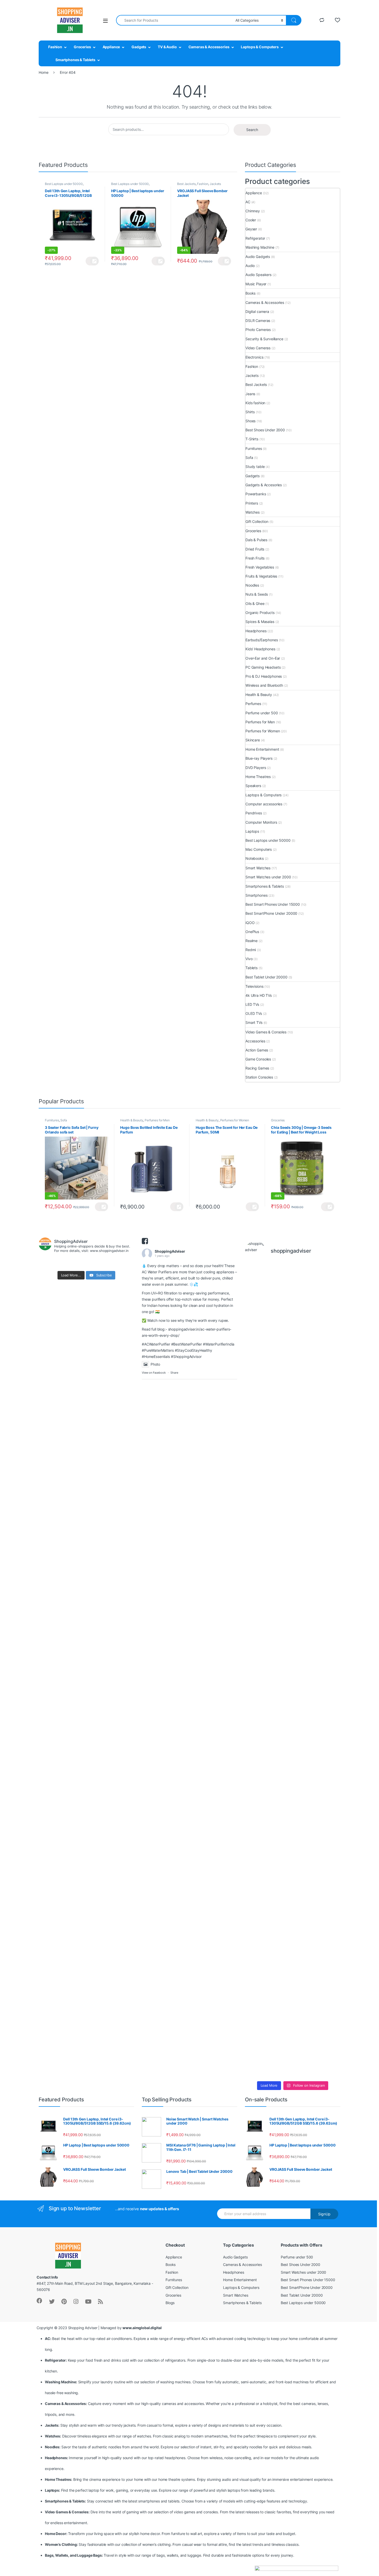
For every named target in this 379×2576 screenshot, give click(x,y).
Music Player (256, 284)
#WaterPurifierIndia (219, 1344)
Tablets (252, 968)
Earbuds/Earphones (262, 640)
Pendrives (254, 813)
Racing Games (257, 1068)
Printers (252, 503)
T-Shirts (252, 439)
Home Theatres (258, 777)
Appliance (111, 47)
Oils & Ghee (255, 604)
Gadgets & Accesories (264, 485)
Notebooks (255, 858)
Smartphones (256, 895)
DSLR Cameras (258, 321)
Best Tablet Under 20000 (266, 977)
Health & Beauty (259, 695)
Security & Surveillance (264, 339)
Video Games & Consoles (266, 1032)
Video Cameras (258, 348)
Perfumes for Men (260, 722)
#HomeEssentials (156, 1356)
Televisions (254, 986)
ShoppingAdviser (170, 1251)
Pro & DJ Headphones (264, 676)
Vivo (249, 959)
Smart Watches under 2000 (268, 877)
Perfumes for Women (263, 731)
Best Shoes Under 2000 (265, 430)
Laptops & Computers (260, 47)
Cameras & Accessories (209, 47)
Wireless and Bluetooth (264, 685)
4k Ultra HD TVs (259, 995)
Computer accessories (264, 804)
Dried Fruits (255, 549)
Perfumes (253, 704)
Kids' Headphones (260, 649)
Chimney (253, 211)
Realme (252, 941)
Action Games (257, 1050)
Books (250, 293)
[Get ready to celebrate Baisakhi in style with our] (280, 1891)
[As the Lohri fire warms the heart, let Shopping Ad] (256, 1913)
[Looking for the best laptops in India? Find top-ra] (256, 1413)
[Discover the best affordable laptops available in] (280, 1422)
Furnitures (254, 448)
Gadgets (139, 47)
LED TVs (252, 1004)
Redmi (251, 950)
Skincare (253, 740)
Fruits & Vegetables (261, 576)
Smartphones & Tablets (75, 60)
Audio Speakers (258, 275)
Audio (250, 266)
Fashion (55, 47)
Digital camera (257, 311)
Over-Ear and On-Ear (263, 658)
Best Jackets (186, 184)
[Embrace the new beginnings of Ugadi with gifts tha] (329, 1851)
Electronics (254, 357)
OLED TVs (254, 1013)
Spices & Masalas (260, 622)
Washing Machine (260, 247)
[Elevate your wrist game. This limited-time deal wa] (329, 1669)
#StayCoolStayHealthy (193, 1350)
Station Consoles (259, 1077)
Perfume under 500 (262, 713)
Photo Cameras (258, 330)
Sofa (249, 457)
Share (174, 1373)
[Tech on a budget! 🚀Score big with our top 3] (305, 1678)
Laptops (252, 831)
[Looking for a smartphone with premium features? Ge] (329, 1345)
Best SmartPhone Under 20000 (271, 913)
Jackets (215, 184)
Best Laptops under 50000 (64, 184)
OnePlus (252, 932)
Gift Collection (257, 521)
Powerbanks (256, 494)
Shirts (250, 412)
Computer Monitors (261, 822)
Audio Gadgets (258, 257)
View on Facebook (154, 1373)
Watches (253, 512)
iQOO (250, 923)
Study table (255, 467)
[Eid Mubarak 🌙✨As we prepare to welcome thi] (305, 1928)
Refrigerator (255, 238)
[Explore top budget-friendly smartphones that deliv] (256, 1657)
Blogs (170, 2303)
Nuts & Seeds (257, 594)
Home (43, 72)
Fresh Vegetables (260, 567)
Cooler (251, 220)
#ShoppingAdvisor (186, 1356)
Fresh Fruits (255, 558)
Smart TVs (254, 1022)
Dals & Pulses (256, 540)
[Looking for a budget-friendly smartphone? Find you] (305, 1351)
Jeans (250, 394)
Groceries (82, 47)
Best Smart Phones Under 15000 (273, 904)
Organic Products (260, 613)
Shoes (250, 421)
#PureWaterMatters (158, 1350)
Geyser (251, 229)
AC (248, 202)
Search (252, 130)
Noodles (252, 585)
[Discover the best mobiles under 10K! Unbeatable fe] (280, 1629)
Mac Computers (259, 849)
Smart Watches (258, 868)
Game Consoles (258, 1059)
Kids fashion (255, 403)
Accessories (255, 1041)
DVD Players (256, 768)
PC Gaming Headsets (263, 667)
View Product (92, 261)
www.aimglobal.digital (142, 2328)
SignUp (324, 2214)
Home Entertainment (262, 749)
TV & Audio (167, 47)
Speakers (253, 786)
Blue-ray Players (259, 758)
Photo (155, 1364)
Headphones (256, 631)
